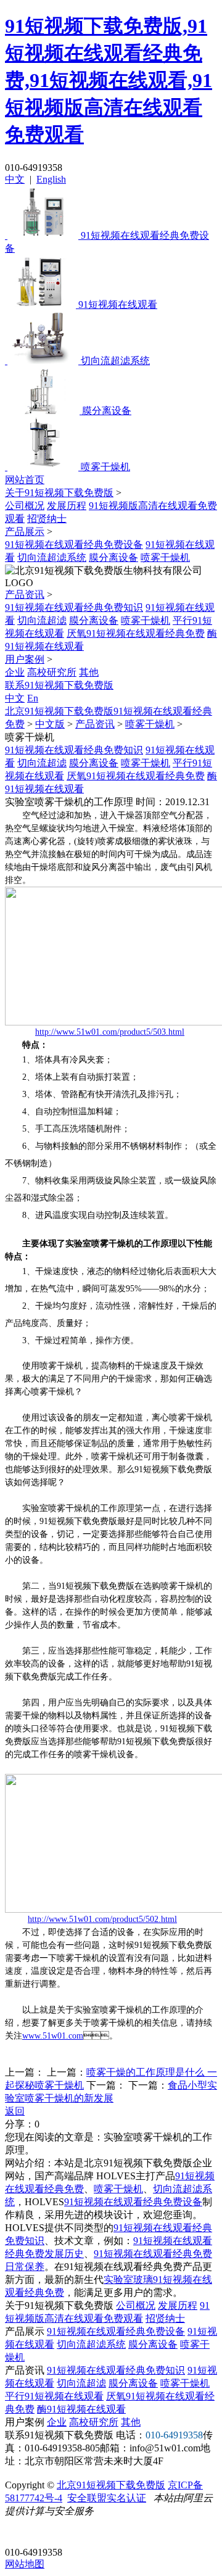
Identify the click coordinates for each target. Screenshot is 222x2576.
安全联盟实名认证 (107, 2498)
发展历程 (67, 506)
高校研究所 (52, 672)
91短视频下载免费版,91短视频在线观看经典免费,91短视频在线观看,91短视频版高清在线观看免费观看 (109, 80)
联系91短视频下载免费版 (59, 685)
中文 (15, 179)
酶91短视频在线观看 (81, 2409)
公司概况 (25, 506)
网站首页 (25, 480)
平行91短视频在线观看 (54, 2396)
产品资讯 (25, 594)
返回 (15, 2111)
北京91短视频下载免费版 (111, 2485)
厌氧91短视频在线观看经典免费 (136, 633)
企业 (15, 672)
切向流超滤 (42, 620)
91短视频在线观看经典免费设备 (74, 545)
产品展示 (25, 532)
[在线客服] (19, 2533)
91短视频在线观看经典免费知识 (74, 607)
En (33, 698)
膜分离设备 (113, 557)
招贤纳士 (47, 519)
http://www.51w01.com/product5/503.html (110, 1032)
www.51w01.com (53, 2036)
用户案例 (25, 659)
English (51, 179)
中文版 (50, 724)
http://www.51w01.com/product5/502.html (102, 1919)
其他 (89, 672)
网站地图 (25, 2564)
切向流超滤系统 (52, 557)
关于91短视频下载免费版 (59, 493)
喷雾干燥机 (165, 557)
